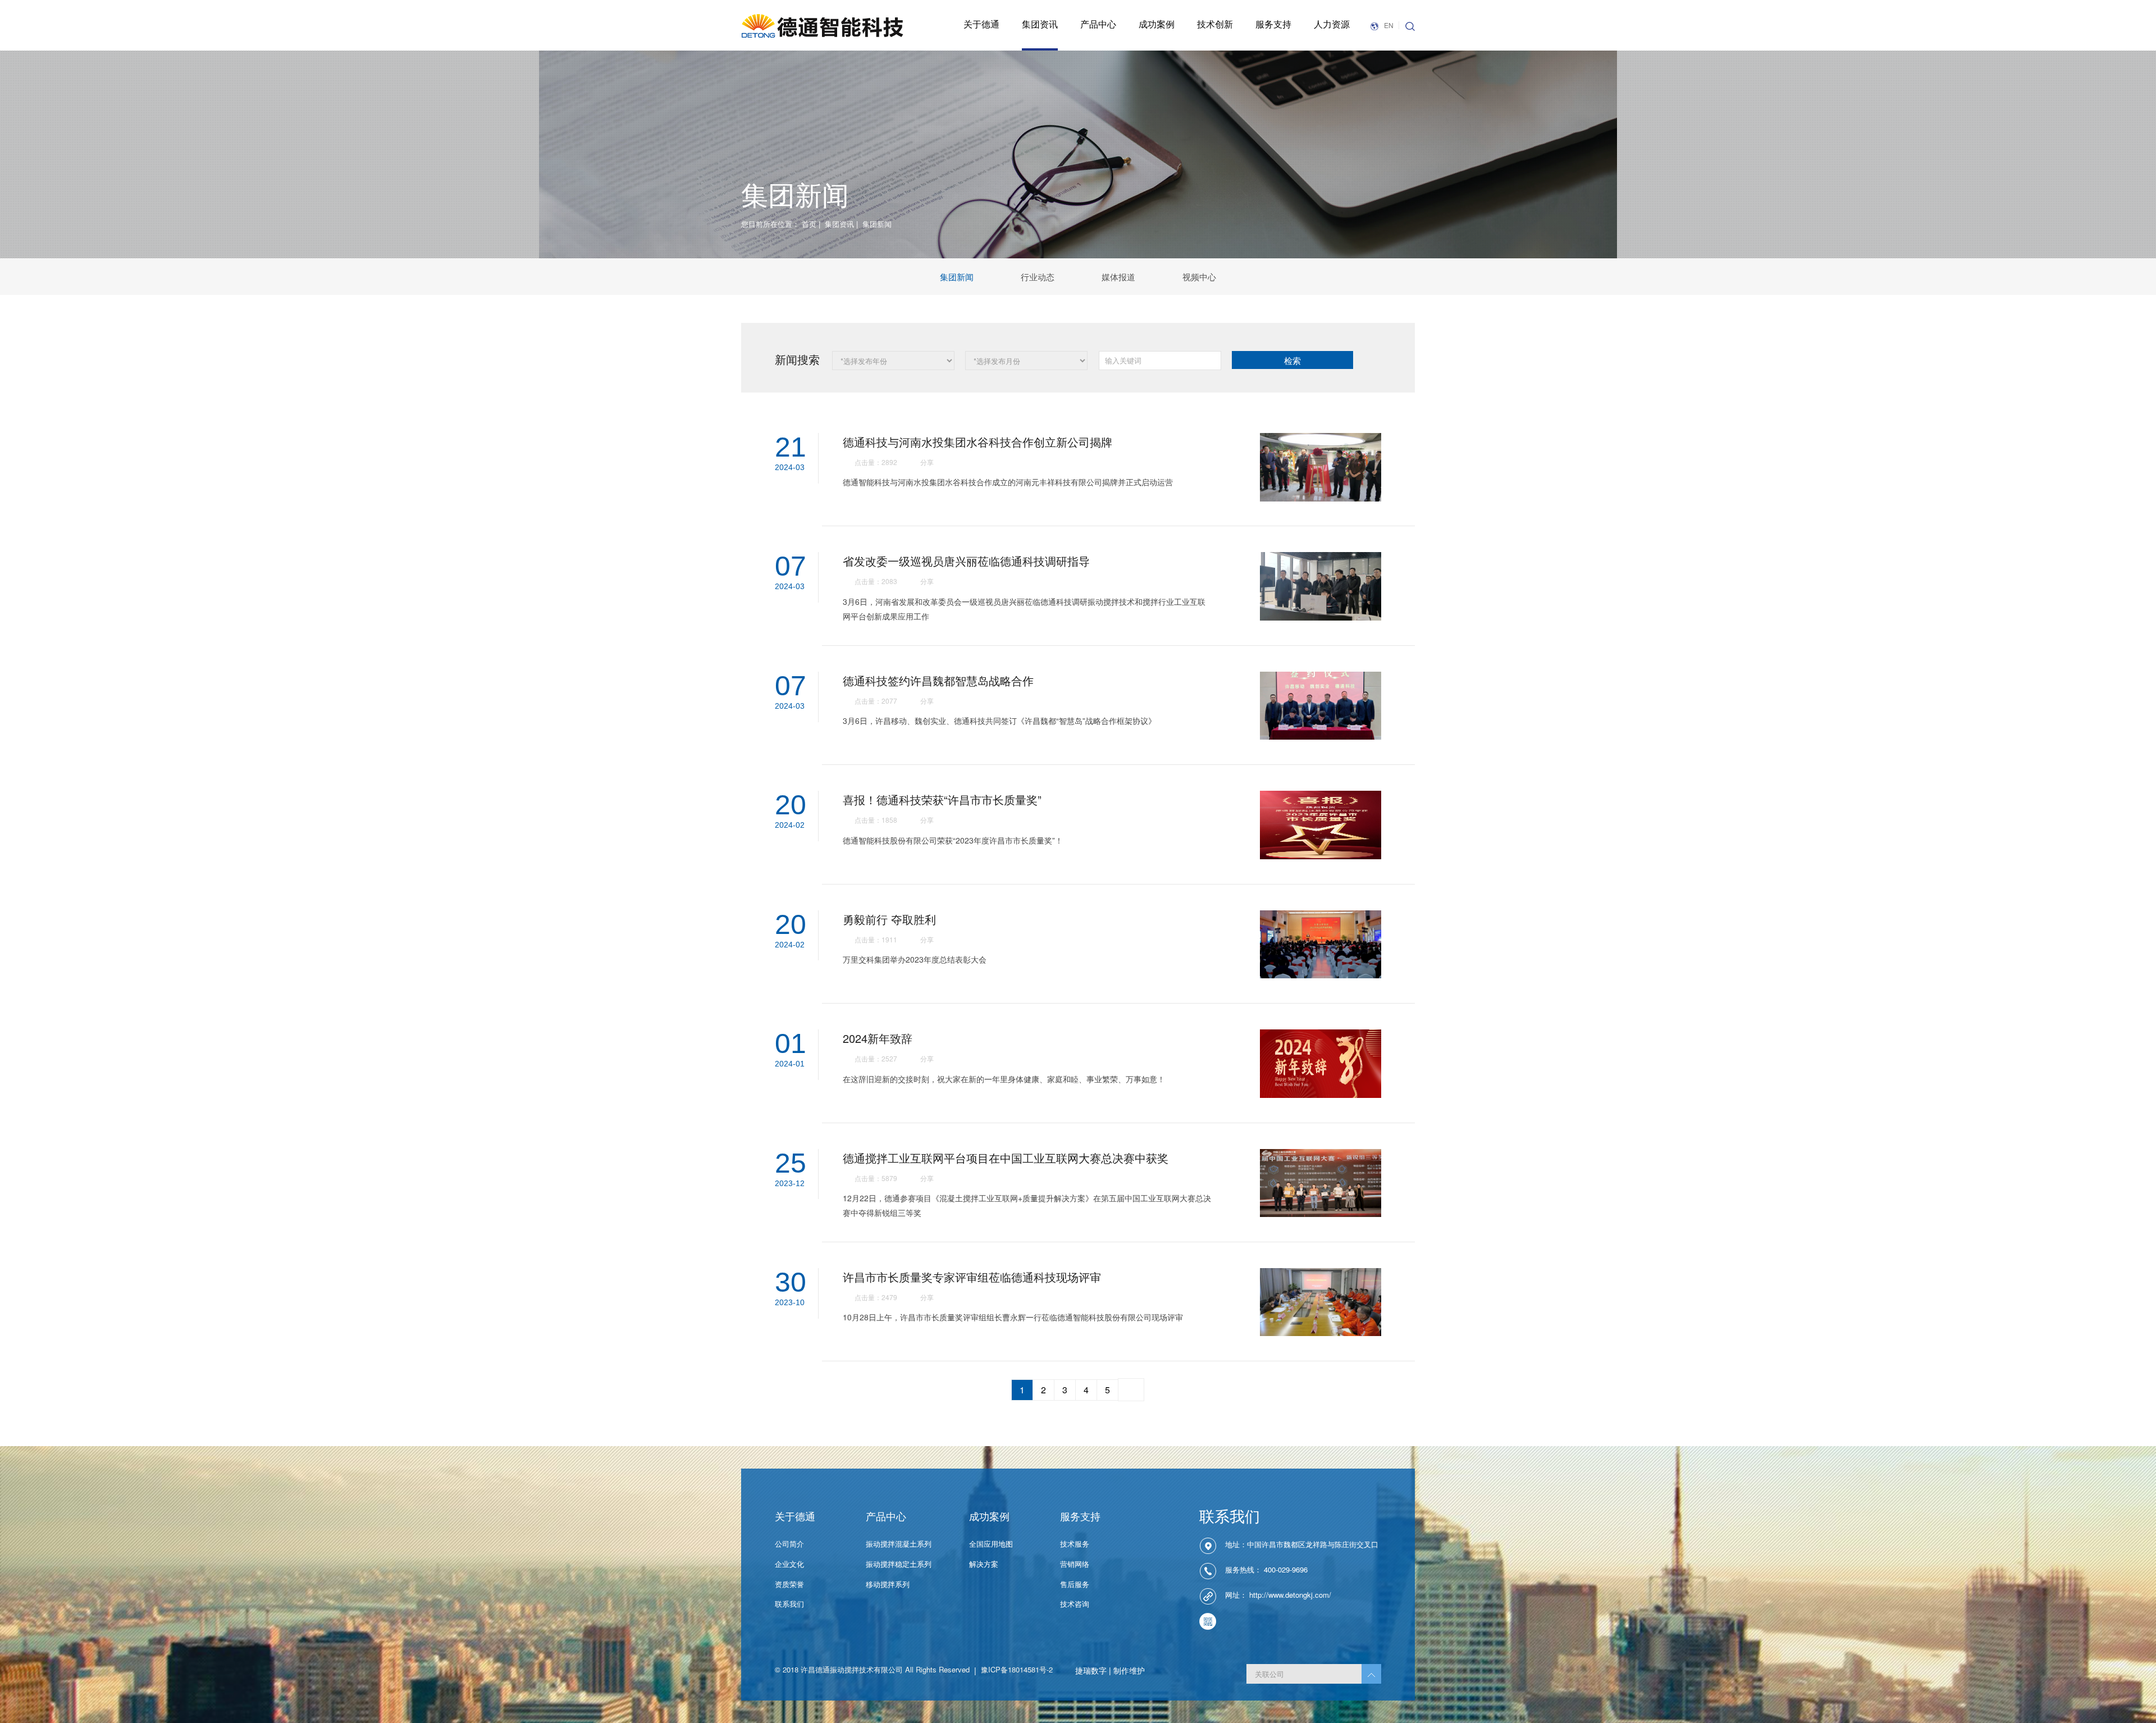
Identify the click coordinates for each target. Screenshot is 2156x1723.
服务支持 (1273, 24)
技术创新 (1215, 24)
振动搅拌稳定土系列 (899, 1564)
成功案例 (1157, 24)
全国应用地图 (991, 1544)
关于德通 (981, 24)
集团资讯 (1040, 24)
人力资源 (1332, 24)
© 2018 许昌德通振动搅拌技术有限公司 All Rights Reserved (872, 1669)
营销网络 (1075, 1564)
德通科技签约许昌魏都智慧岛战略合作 (938, 680)
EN (1389, 25)
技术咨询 (1075, 1604)
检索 (1292, 360)
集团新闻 (957, 277)
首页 (809, 224)
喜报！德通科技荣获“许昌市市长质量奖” (942, 799)
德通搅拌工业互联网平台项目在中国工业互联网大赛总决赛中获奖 (1006, 1158)
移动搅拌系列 (888, 1584)
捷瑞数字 (1091, 1670)
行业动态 (1038, 277)
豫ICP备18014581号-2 (1017, 1669)
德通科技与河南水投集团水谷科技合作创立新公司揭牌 (977, 442)
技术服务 (1075, 1544)
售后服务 (1075, 1584)
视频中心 (1199, 277)
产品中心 (1098, 24)
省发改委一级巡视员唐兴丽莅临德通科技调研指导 (966, 561)
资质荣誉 (789, 1584)
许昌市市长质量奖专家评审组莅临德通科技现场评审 (972, 1277)
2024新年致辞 (878, 1038)
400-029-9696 (1286, 1570)
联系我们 (789, 1604)
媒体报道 (1118, 277)
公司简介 (789, 1544)
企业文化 (789, 1564)
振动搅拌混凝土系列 (899, 1544)
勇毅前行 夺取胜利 (889, 919)
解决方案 (984, 1564)
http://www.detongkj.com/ (1290, 1595)
